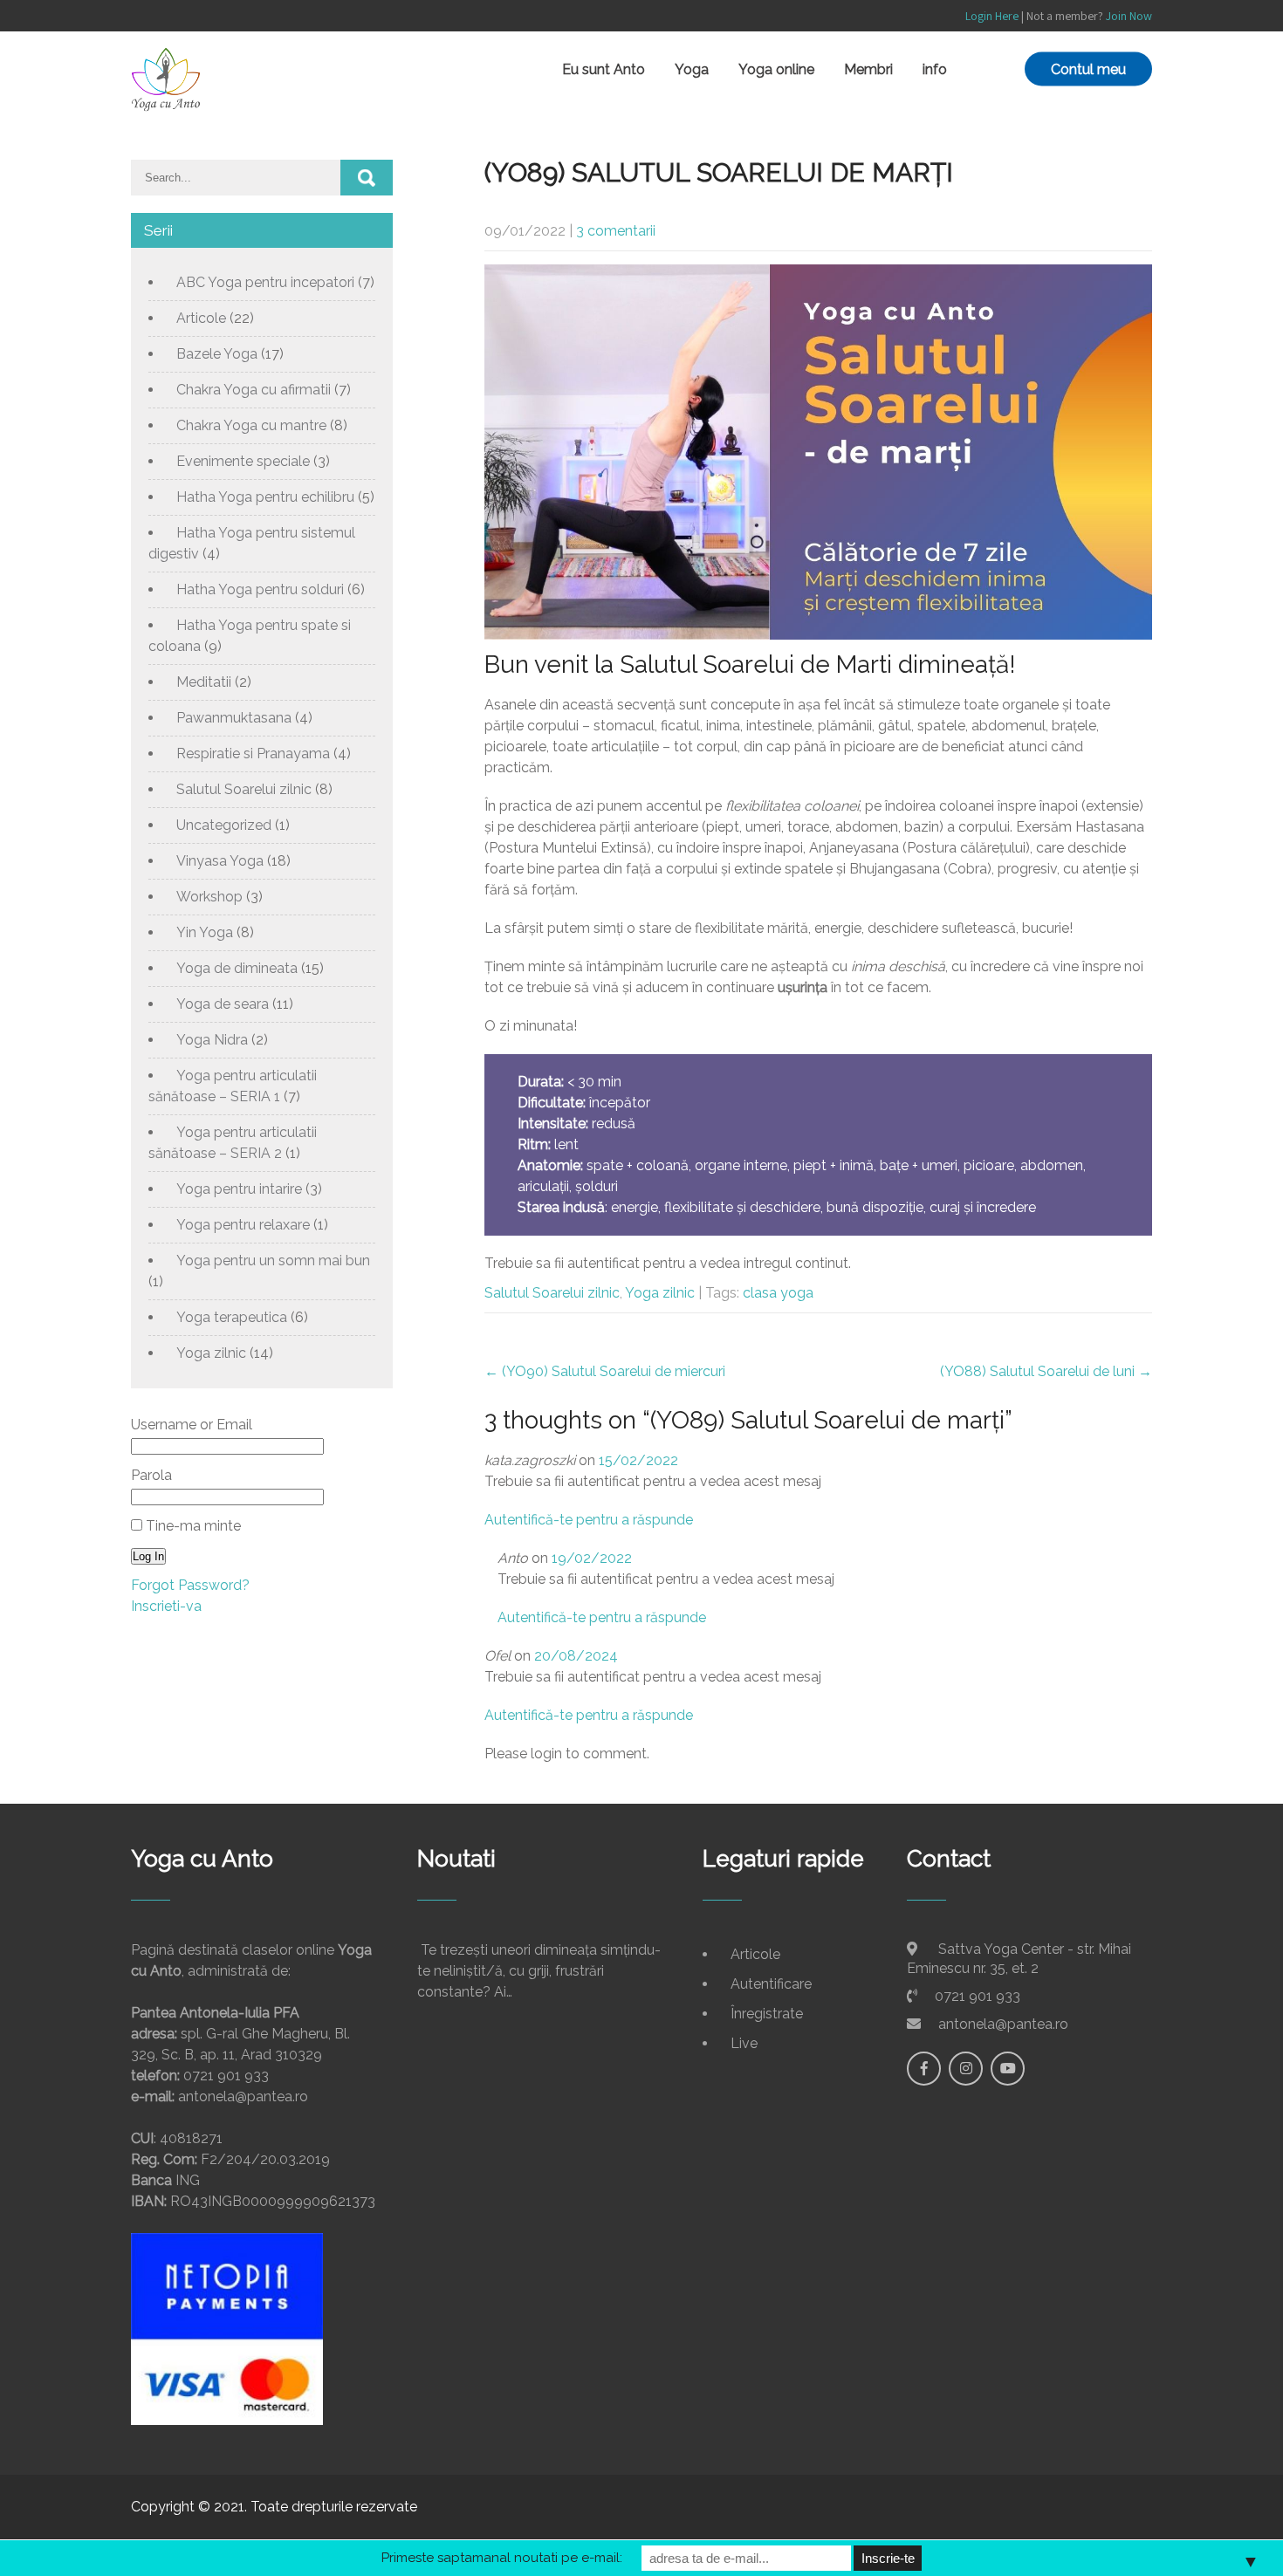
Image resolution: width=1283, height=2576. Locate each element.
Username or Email (192, 1425)
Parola (151, 1475)
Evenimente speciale (243, 461)
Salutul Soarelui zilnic (552, 1293)
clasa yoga (778, 1293)
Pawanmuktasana (234, 718)
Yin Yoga (205, 932)
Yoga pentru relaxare (243, 1225)
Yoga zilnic (660, 1293)
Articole (201, 318)
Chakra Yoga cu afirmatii (254, 390)
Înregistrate (767, 2014)
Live (744, 2043)
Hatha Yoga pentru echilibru (265, 497)
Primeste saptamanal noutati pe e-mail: (502, 2558)
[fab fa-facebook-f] (924, 2069)
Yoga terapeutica (232, 1317)
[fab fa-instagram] (966, 2069)
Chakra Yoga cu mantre (251, 425)
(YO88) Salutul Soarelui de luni (1046, 1371)
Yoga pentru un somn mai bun (273, 1261)
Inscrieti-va (166, 1606)
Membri (868, 69)
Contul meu (1088, 69)
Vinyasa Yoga (220, 861)
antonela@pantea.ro (1003, 2024)
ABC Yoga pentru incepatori (265, 282)
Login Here (992, 16)
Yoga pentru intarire (239, 1189)
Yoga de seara (223, 1004)
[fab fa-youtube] (1008, 2069)
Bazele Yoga (217, 354)
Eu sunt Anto (604, 69)
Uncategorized (224, 825)
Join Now (1129, 16)
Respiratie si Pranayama (253, 754)
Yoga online (776, 69)
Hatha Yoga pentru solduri (260, 589)
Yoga (692, 69)
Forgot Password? (190, 1585)
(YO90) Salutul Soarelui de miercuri (605, 1371)
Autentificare (771, 1984)
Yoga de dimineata (237, 968)
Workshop (209, 897)
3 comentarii (616, 231)
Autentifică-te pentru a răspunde (589, 1520)
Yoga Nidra (212, 1040)
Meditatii (204, 682)
